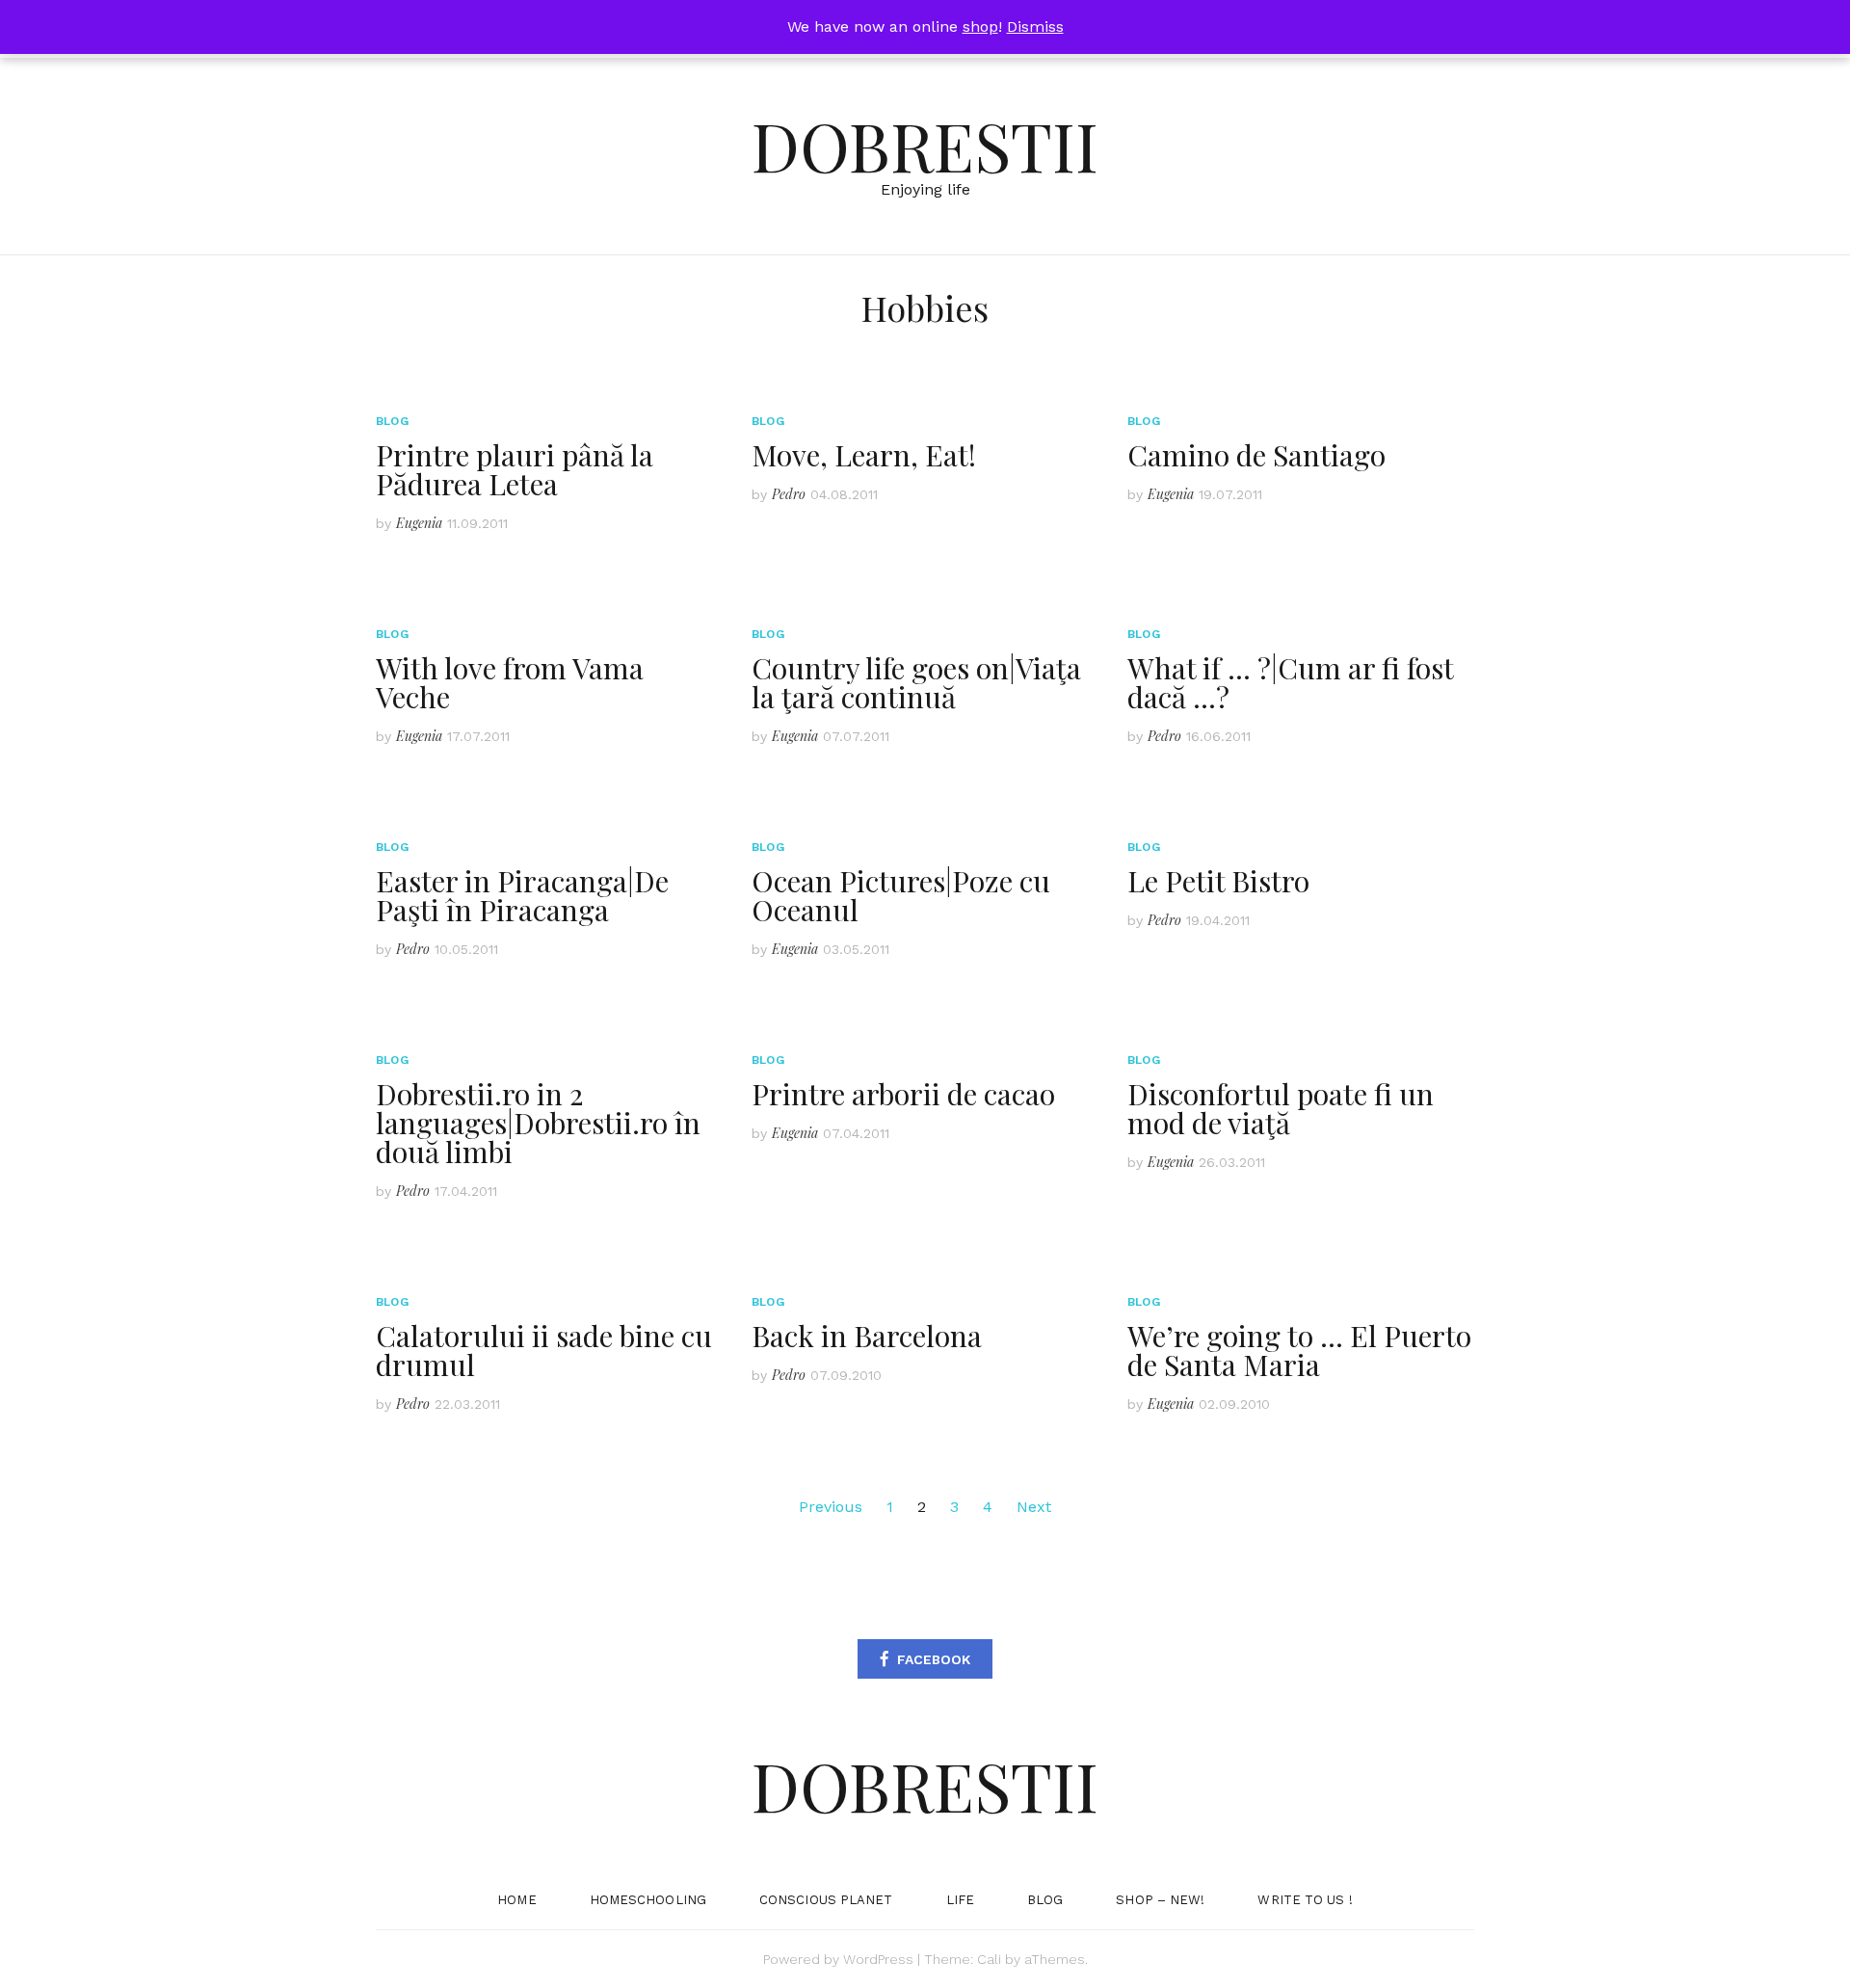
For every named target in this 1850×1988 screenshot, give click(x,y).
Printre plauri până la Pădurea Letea (515, 469)
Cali (989, 1959)
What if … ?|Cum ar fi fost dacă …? (1290, 682)
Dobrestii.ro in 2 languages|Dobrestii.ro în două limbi (538, 1123)
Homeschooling (648, 1900)
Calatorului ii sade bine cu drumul (544, 1350)
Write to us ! (1305, 1900)
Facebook (934, 1659)
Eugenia (419, 523)
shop (980, 27)
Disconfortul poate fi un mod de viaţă (1281, 1108)
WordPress (878, 1959)
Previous (831, 1507)
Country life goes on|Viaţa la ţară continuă (916, 682)
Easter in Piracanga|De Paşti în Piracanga (522, 895)
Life (960, 1900)
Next (1034, 1507)
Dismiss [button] (1035, 27)
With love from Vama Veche (510, 682)
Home (516, 1900)
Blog (392, 421)
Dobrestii (925, 145)
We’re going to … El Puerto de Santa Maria (1299, 1350)
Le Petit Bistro (1218, 881)
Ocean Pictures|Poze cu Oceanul (901, 895)
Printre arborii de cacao (903, 1094)
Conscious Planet (826, 1900)
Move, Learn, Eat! (864, 455)
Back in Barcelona (867, 1336)
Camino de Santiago (1256, 455)
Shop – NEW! (1160, 1900)
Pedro (789, 494)
